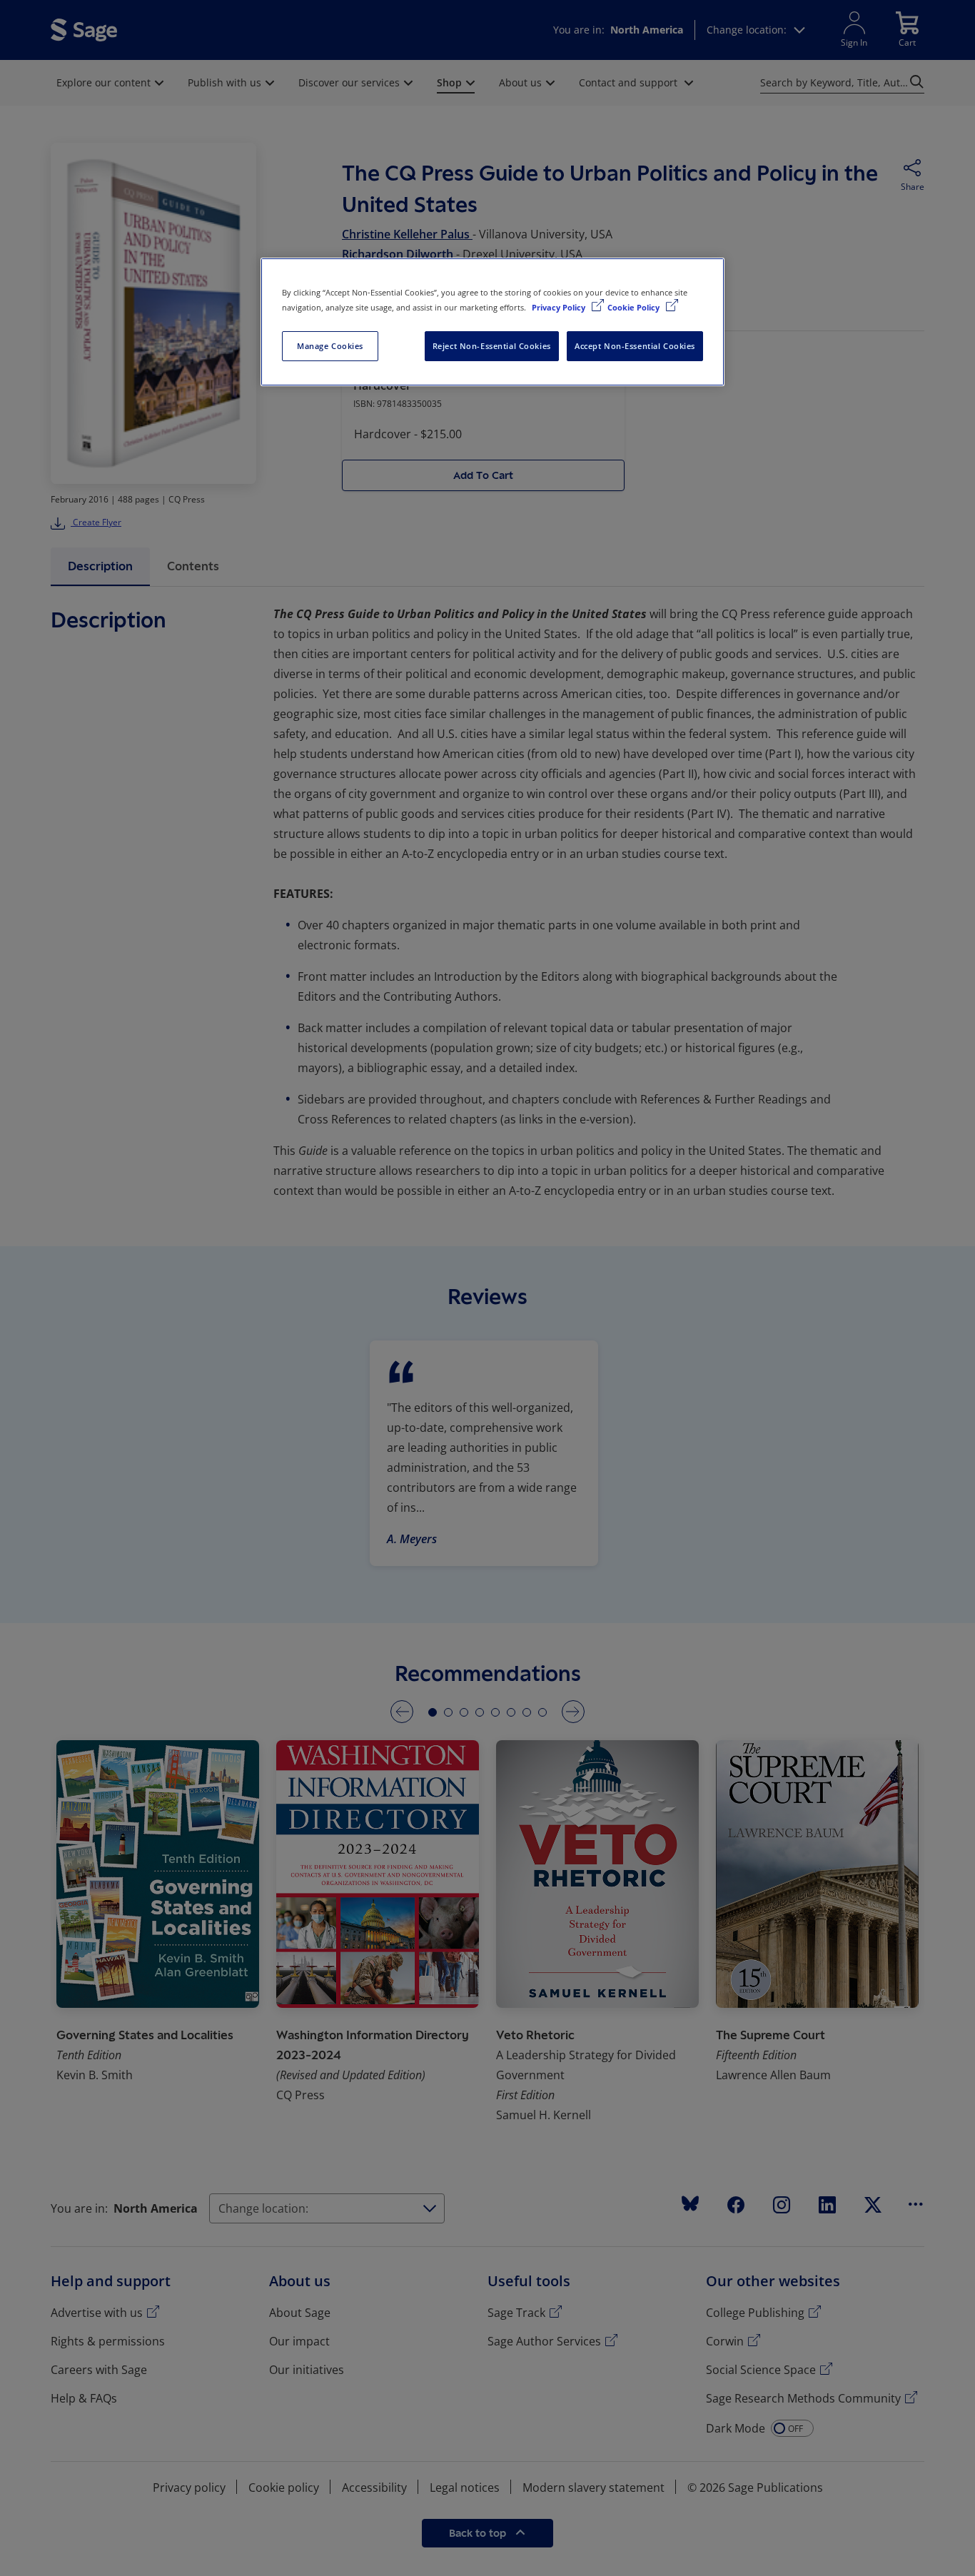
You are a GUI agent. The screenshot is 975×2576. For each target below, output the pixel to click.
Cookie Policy (635, 307)
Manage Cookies (330, 346)
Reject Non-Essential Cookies (492, 346)
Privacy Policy (560, 307)
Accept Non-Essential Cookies (635, 346)
